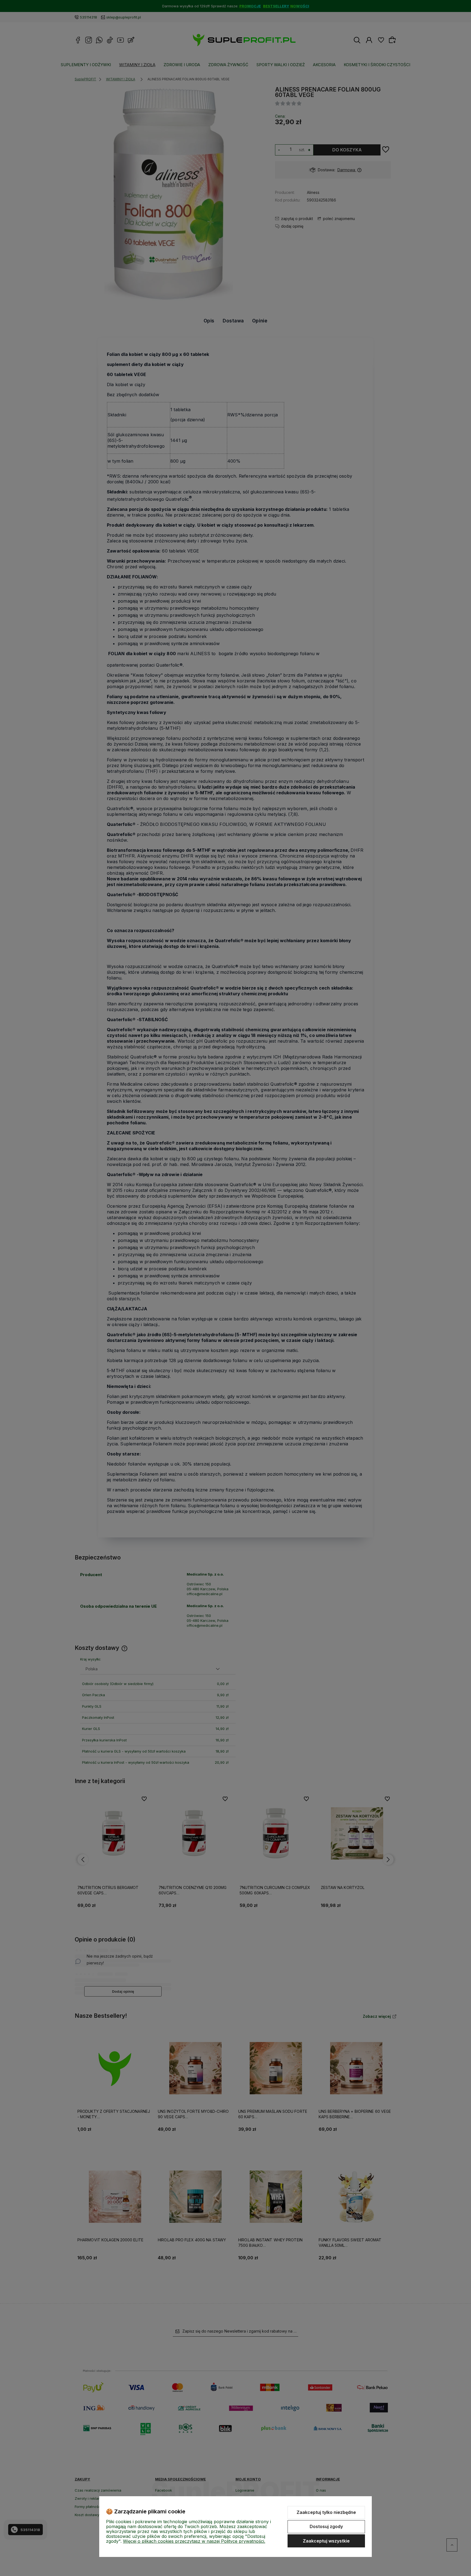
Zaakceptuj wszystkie (326, 2541)
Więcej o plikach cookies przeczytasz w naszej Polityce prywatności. (194, 2541)
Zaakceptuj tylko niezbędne (326, 2512)
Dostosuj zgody (326, 2526)
